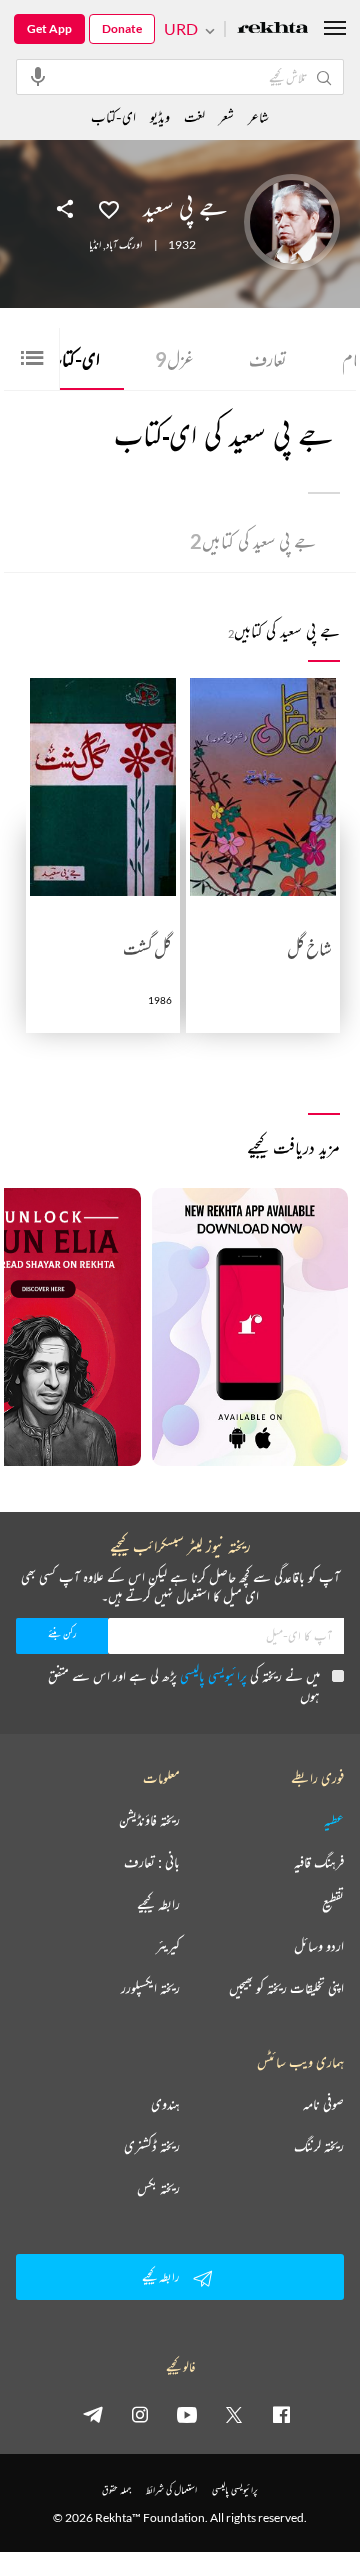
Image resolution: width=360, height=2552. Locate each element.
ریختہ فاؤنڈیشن (149, 1820)
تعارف (268, 359)
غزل (174, 359)
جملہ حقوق (116, 2489)
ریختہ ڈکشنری (152, 2146)
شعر (226, 116)
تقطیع (333, 1904)
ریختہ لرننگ (319, 2146)
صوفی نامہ (323, 2104)
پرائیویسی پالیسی (213, 1675)
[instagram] (140, 2414)
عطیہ (334, 1820)
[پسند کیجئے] (109, 208)
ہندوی (165, 2104)
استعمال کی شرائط (171, 2489)
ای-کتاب (66, 359)
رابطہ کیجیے (158, 1904)
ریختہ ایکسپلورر (150, 1988)
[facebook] (281, 2414)
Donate (122, 28)
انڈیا (95, 245)
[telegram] (93, 2414)
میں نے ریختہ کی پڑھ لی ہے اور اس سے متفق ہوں (184, 1685)
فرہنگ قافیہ (319, 1862)
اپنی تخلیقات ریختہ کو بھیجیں (286, 1988)
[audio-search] (38, 76)
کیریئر (168, 1946)
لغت (194, 116)
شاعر (258, 116)
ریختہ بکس (158, 2188)
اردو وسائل (319, 1946)
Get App (49, 28)
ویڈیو (160, 116)
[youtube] (187, 2414)
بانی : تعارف (152, 1862)
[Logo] (273, 29)
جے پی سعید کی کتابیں (253, 541)
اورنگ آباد (124, 245)
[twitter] (234, 2414)
